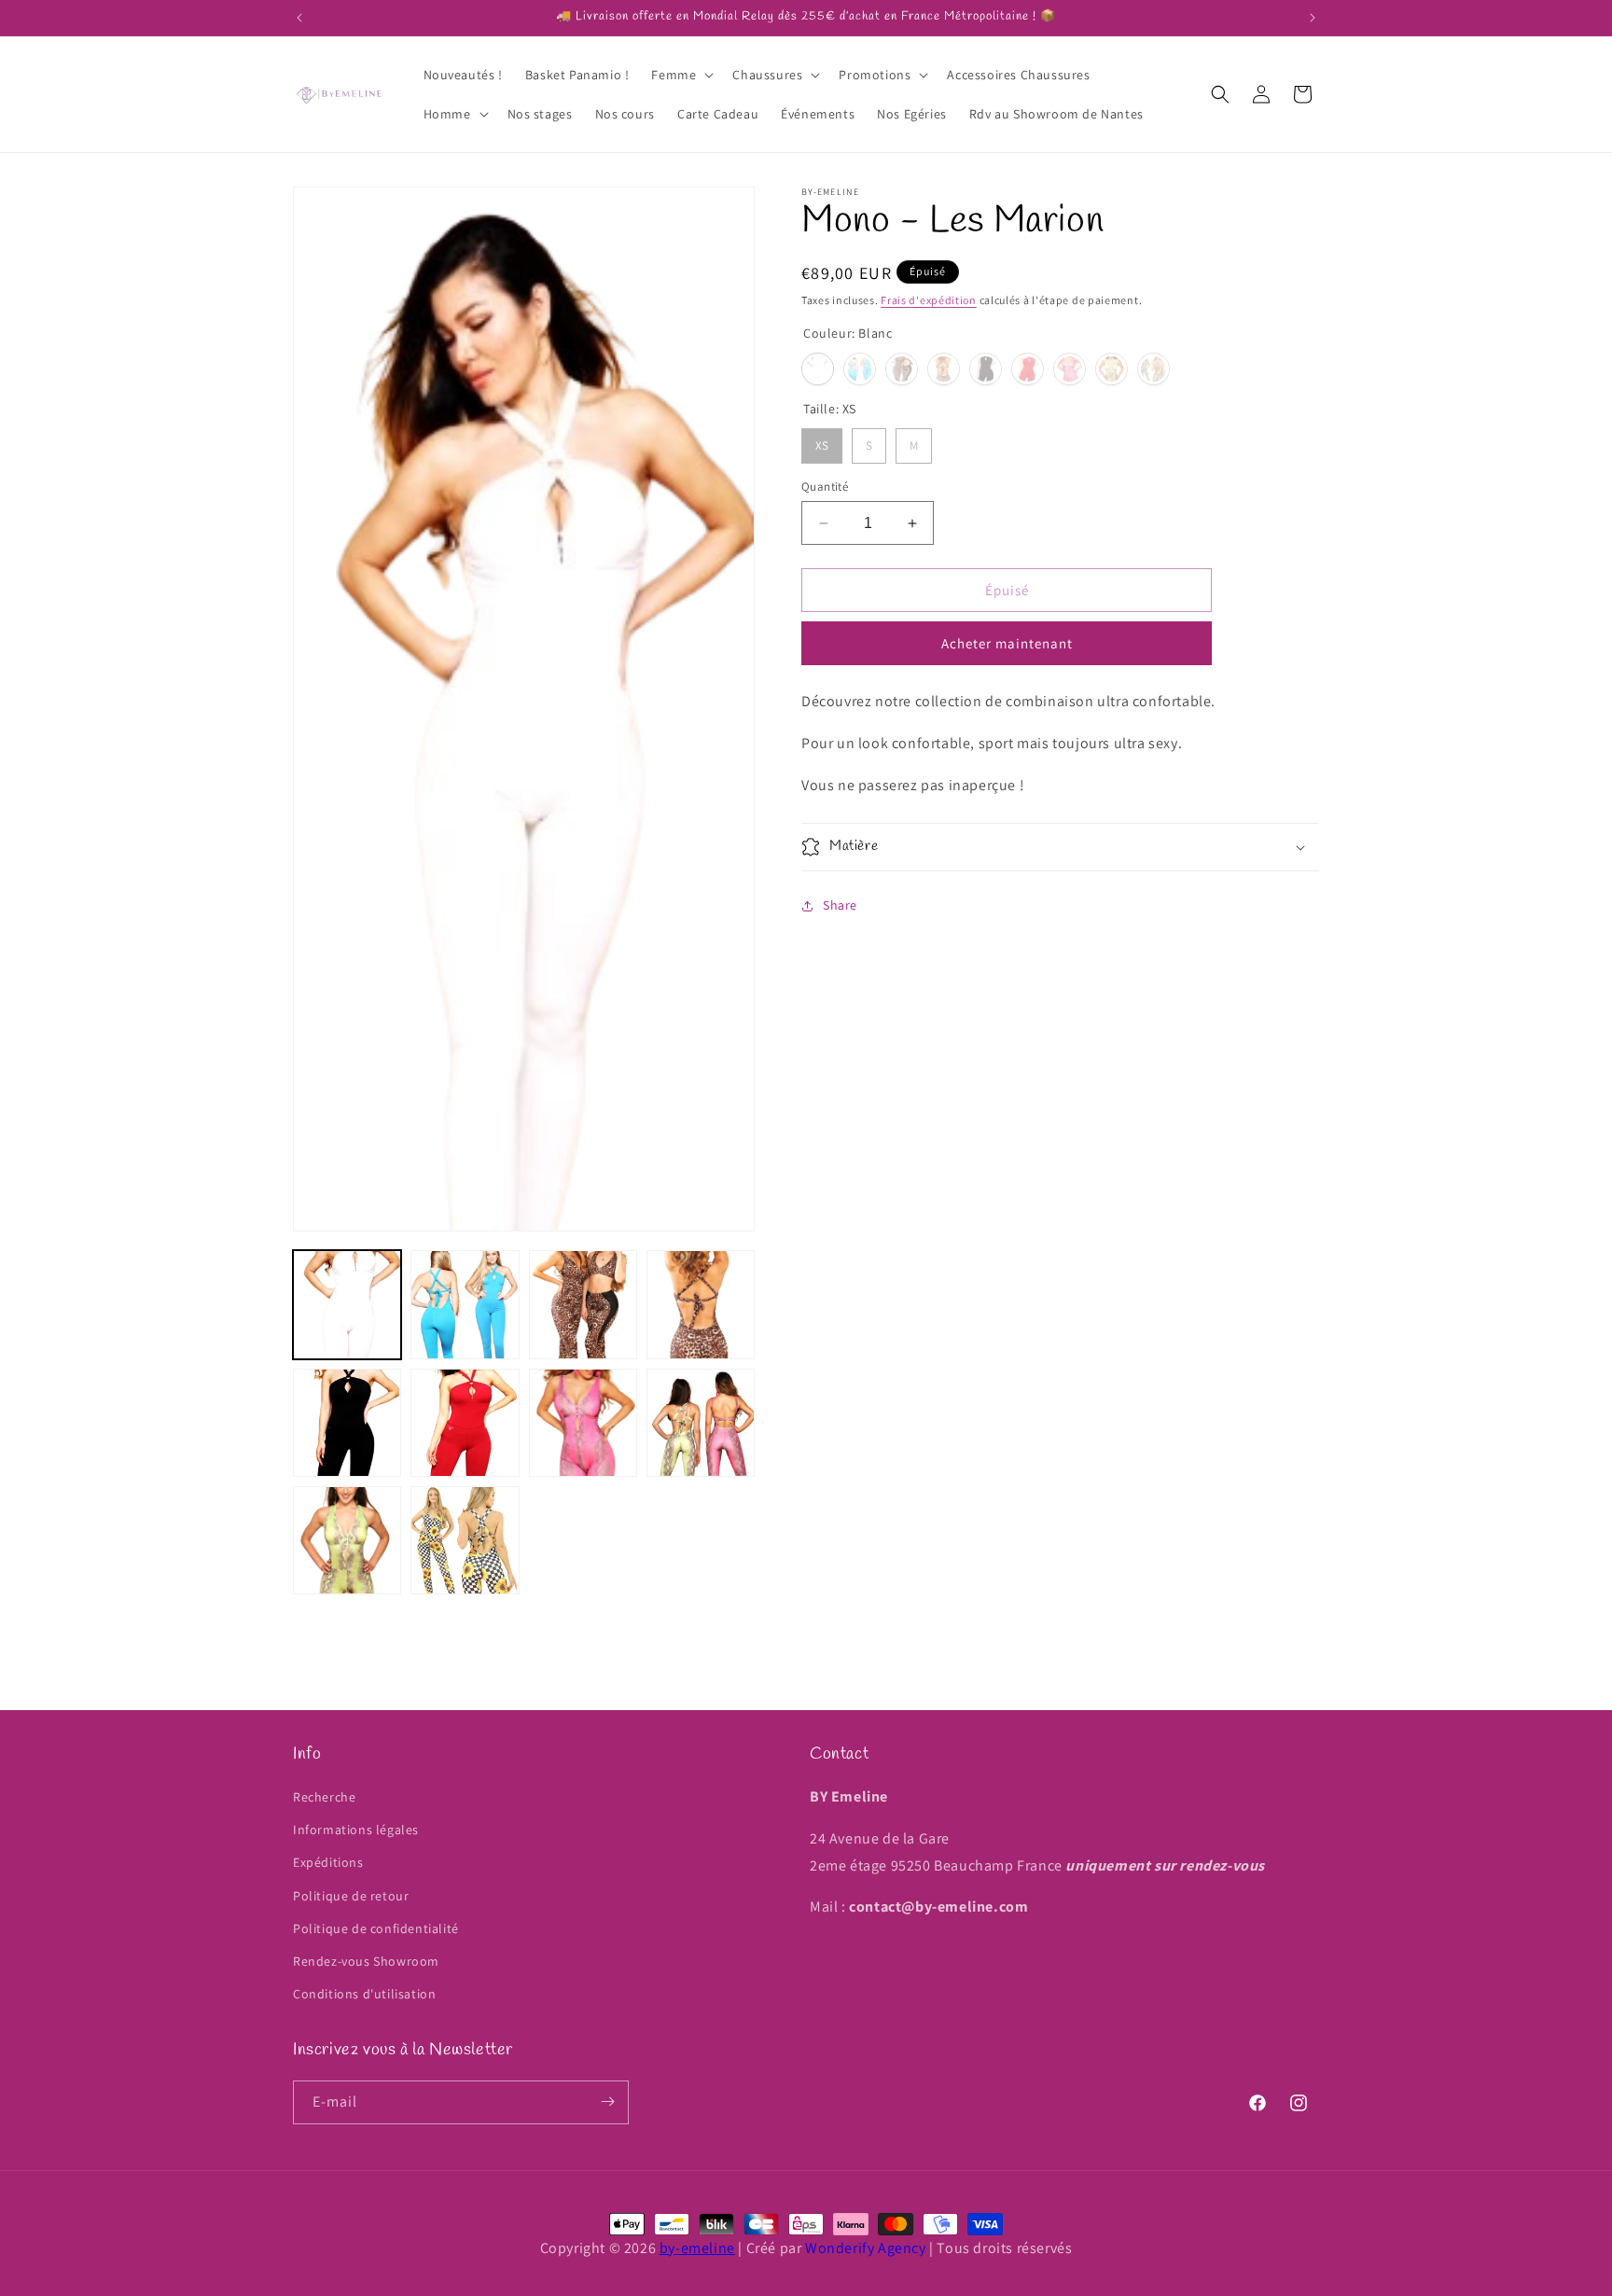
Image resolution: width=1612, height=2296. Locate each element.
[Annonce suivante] (1313, 18)
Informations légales (356, 1830)
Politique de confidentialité (376, 1928)
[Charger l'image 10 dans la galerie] (465, 1540)
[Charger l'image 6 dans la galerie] (465, 1423)
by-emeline (697, 2248)
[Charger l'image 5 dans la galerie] (347, 1423)
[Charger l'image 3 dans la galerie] (583, 1304)
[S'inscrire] (607, 2101)
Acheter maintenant (1007, 644)
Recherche (324, 1798)
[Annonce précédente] (299, 18)
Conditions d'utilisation (364, 1995)
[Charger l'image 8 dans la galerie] (701, 1423)
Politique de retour (351, 1896)
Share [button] (840, 905)
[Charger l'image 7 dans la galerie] (583, 1423)
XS (822, 442)
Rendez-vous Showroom (366, 1961)
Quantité (825, 487)
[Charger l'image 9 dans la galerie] (347, 1540)
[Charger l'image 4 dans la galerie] (701, 1304)
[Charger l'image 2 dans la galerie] (465, 1304)
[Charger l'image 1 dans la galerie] (347, 1304)
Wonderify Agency (866, 2248)
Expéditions (328, 1863)
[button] (681, 75)
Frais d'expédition (929, 300)
